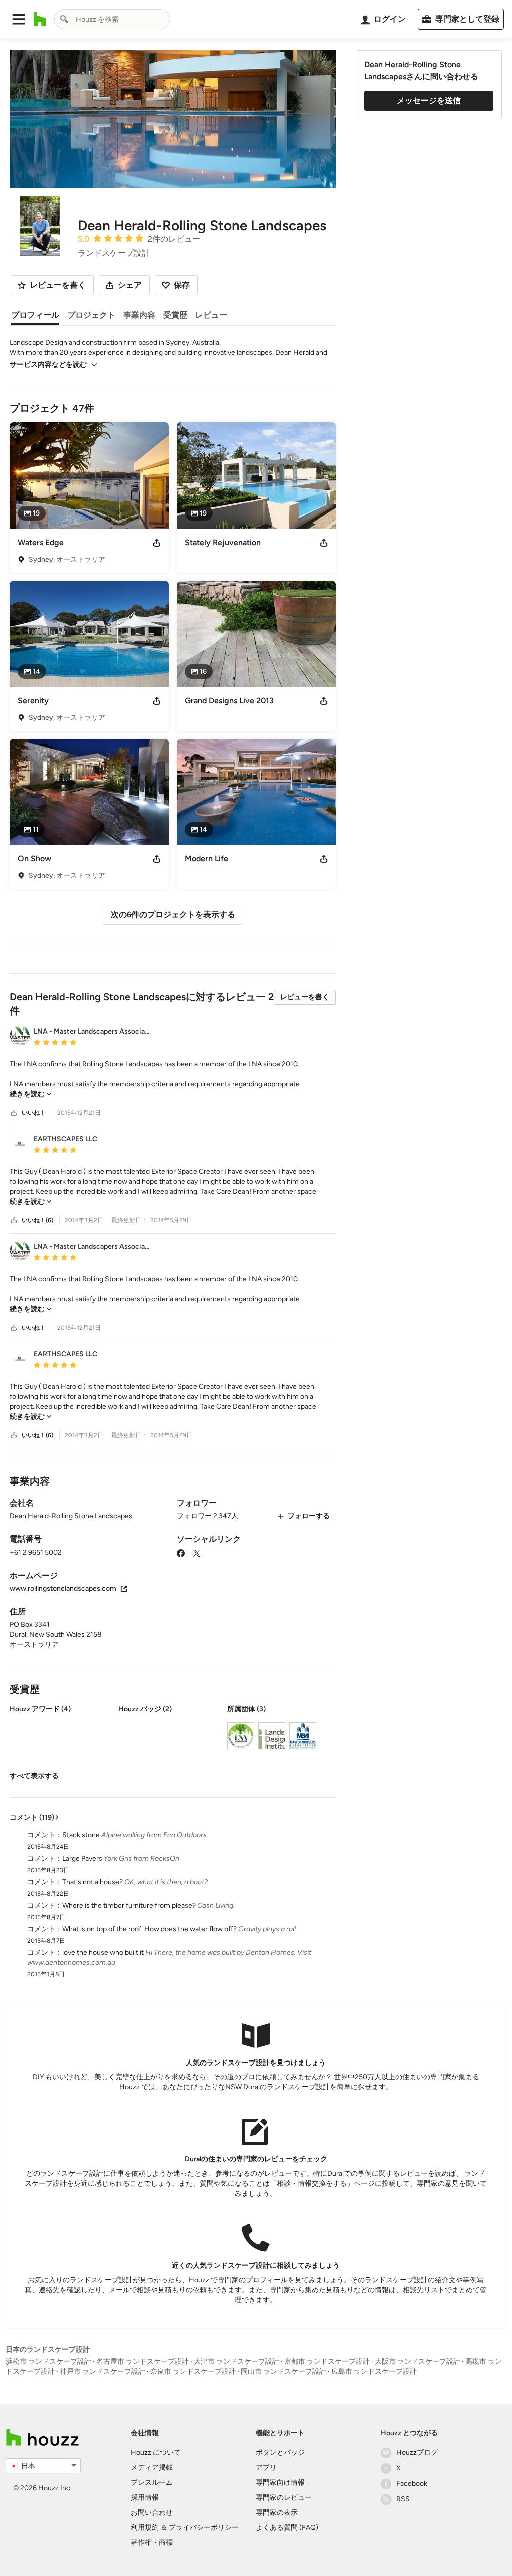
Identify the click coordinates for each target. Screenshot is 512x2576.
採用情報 (145, 2498)
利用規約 (145, 2528)
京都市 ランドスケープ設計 (327, 2362)
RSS (403, 2499)
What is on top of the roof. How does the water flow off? (150, 1929)
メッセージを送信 (429, 100)
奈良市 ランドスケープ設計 (193, 2372)
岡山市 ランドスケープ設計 (284, 2372)
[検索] (64, 19)
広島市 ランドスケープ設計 (374, 2372)
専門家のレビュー (284, 2498)
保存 (182, 285)
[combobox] (112, 19)
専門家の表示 (277, 2513)
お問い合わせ (152, 2513)
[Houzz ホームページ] (40, 19)
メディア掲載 (152, 2468)
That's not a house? (93, 1882)
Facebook (412, 2484)
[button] (19, 19)
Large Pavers (82, 1859)
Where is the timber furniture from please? (129, 1906)
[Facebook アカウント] (181, 1552)
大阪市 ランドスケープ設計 (418, 2362)
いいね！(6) (38, 1220)
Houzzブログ (417, 2453)
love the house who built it (103, 1953)
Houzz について (156, 2453)
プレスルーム (152, 2483)
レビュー (211, 315)
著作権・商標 (152, 2543)
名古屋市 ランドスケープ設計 (143, 2362)
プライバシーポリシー (204, 2528)
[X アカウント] (197, 1552)
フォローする (309, 1516)
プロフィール (35, 315)
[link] (31, 1094)
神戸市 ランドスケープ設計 (103, 2372)
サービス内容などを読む (48, 365)
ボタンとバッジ (280, 2453)
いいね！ (34, 1113)
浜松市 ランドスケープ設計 (49, 2362)
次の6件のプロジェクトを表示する (173, 915)
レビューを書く (305, 997)
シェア (130, 285)
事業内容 (139, 315)
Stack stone (81, 1835)
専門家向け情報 (280, 2483)
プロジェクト (91, 315)
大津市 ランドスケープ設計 (237, 2362)
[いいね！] (14, 1113)
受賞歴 (175, 315)
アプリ (266, 2468)
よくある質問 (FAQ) (287, 2528)
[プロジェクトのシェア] (157, 543)
